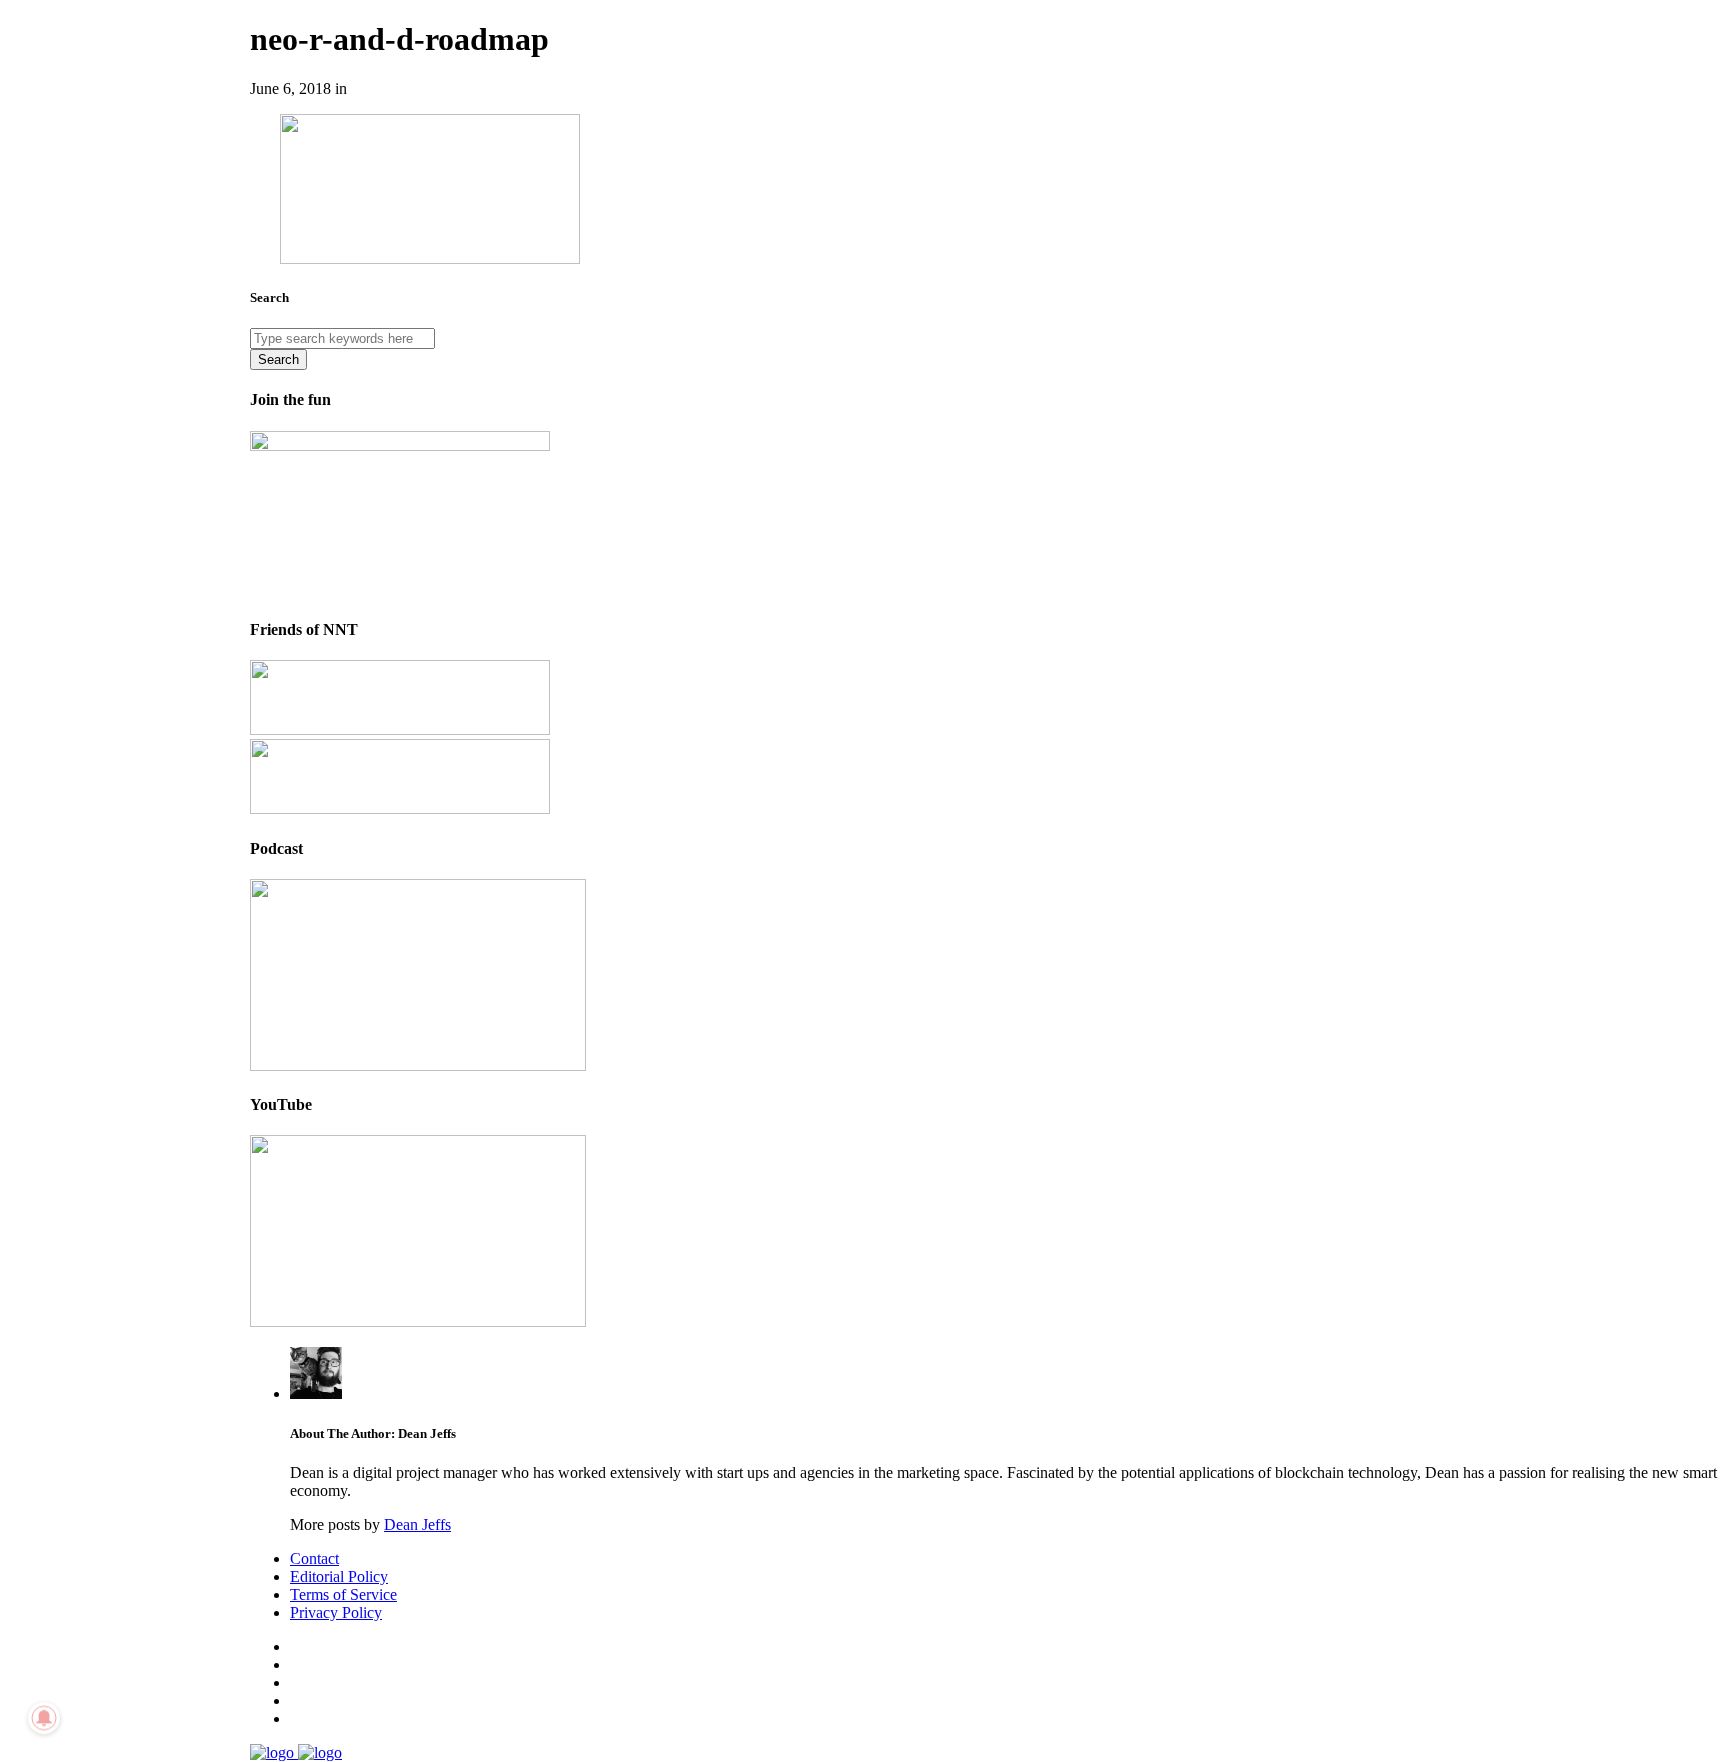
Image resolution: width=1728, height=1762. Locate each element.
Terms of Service (343, 1594)
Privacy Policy (336, 1612)
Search (278, 359)
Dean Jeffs (417, 1524)
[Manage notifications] (44, 1718)
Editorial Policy (339, 1576)
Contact (314, 1558)
